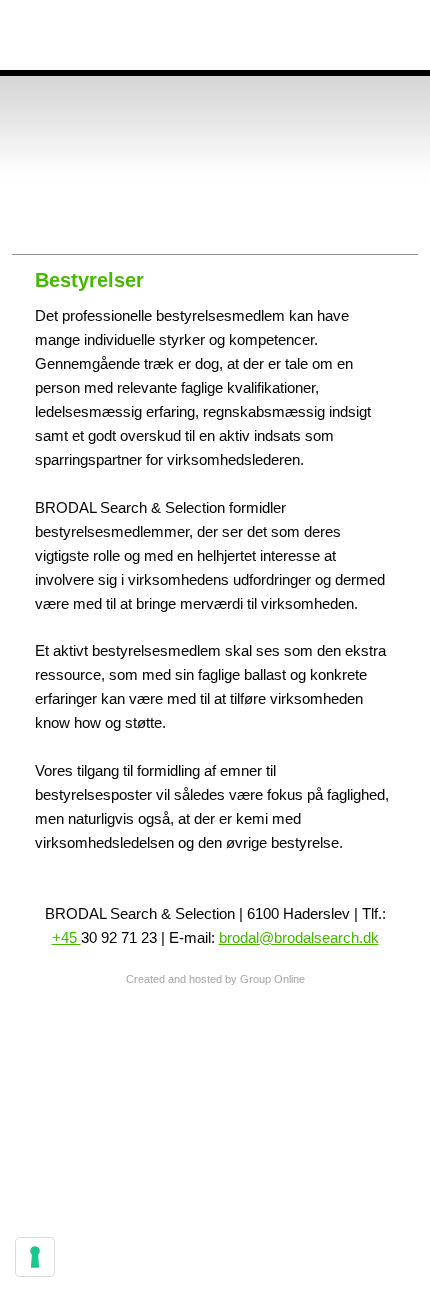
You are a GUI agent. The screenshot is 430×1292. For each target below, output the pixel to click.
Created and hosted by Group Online (215, 979)
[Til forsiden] (227, 167)
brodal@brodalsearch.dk (299, 937)
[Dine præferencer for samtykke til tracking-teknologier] (35, 1257)
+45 (66, 937)
